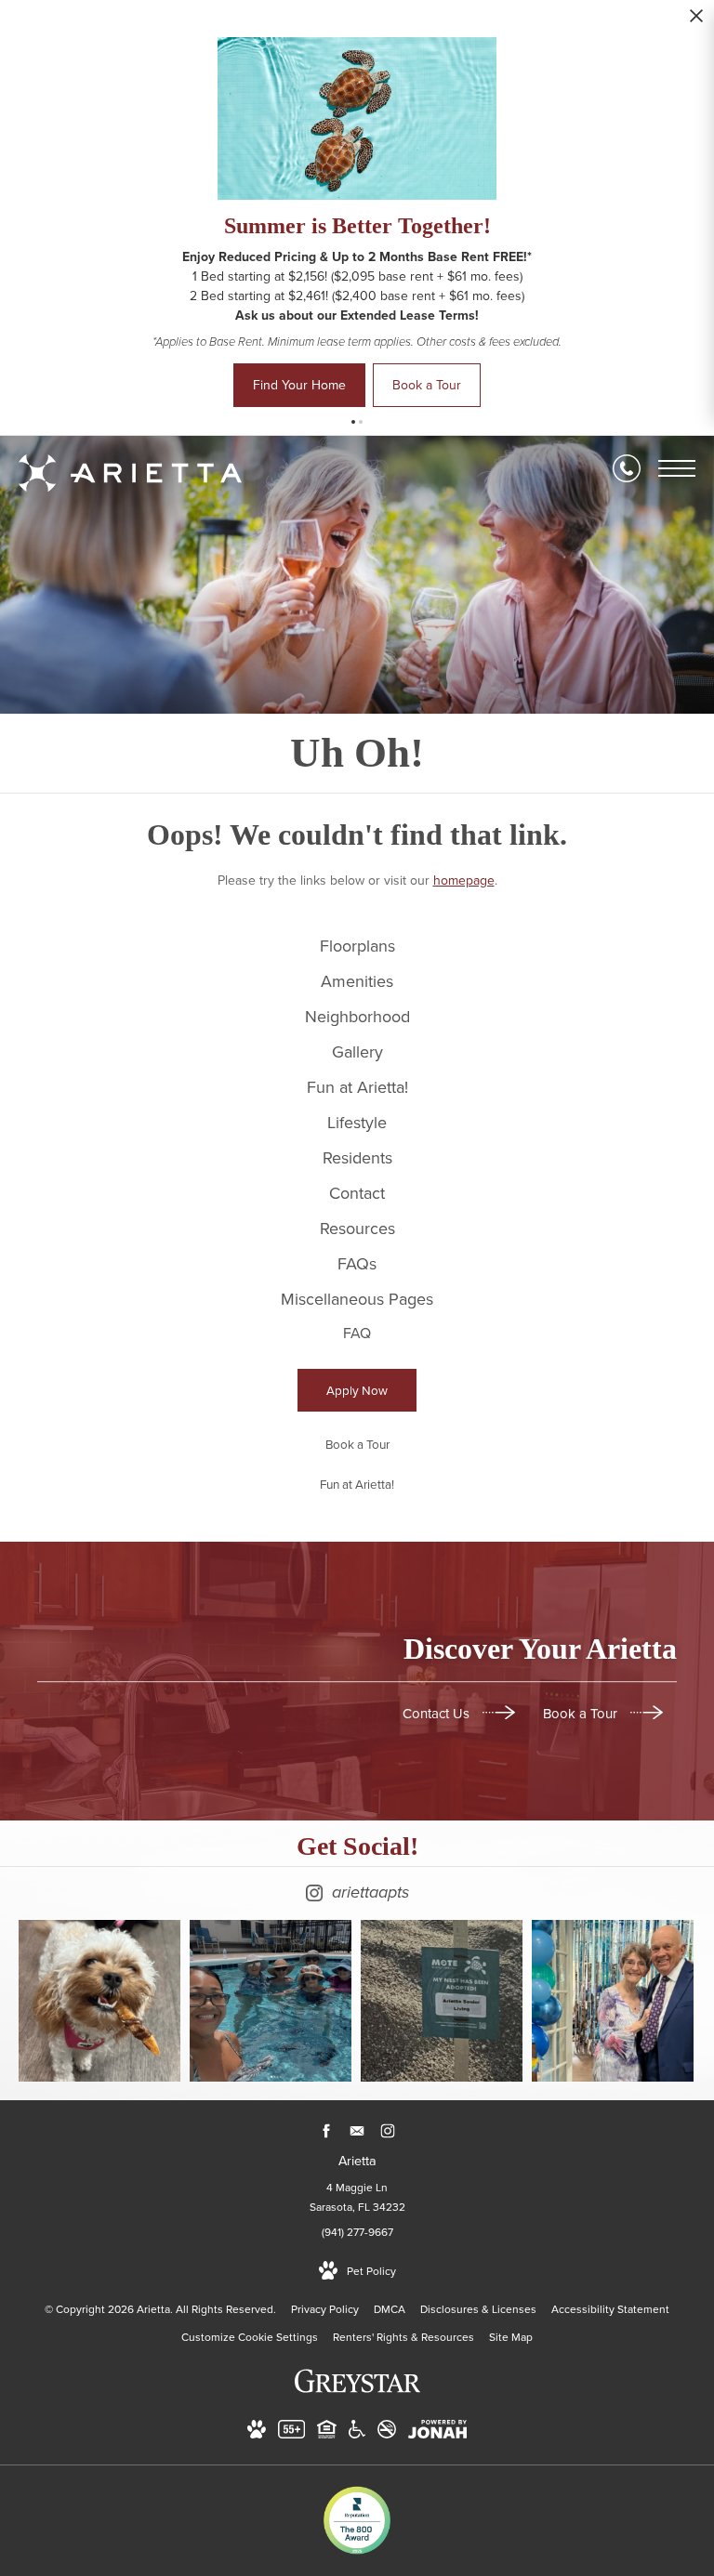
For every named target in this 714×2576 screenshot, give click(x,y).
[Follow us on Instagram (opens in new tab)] (388, 2130)
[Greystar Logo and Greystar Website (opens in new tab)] (357, 2391)
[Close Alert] (696, 21)
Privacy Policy (325, 2309)
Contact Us (438, 1714)
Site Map (511, 2337)
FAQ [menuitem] (357, 1333)
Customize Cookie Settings (250, 2337)
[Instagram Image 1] (99, 2001)
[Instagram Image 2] (271, 2001)
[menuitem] (357, 947)
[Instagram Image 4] (613, 2001)
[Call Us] (627, 468)
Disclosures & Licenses (478, 2309)
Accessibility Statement (610, 2309)
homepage (464, 881)
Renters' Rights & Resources (403, 2337)
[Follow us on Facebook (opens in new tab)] (327, 2130)
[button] (353, 422)
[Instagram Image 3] (442, 2001)
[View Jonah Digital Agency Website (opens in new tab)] (437, 2433)
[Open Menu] (677, 468)
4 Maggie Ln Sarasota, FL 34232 (357, 2198)
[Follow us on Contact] (357, 2130)
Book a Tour (582, 1714)
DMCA (390, 2309)
